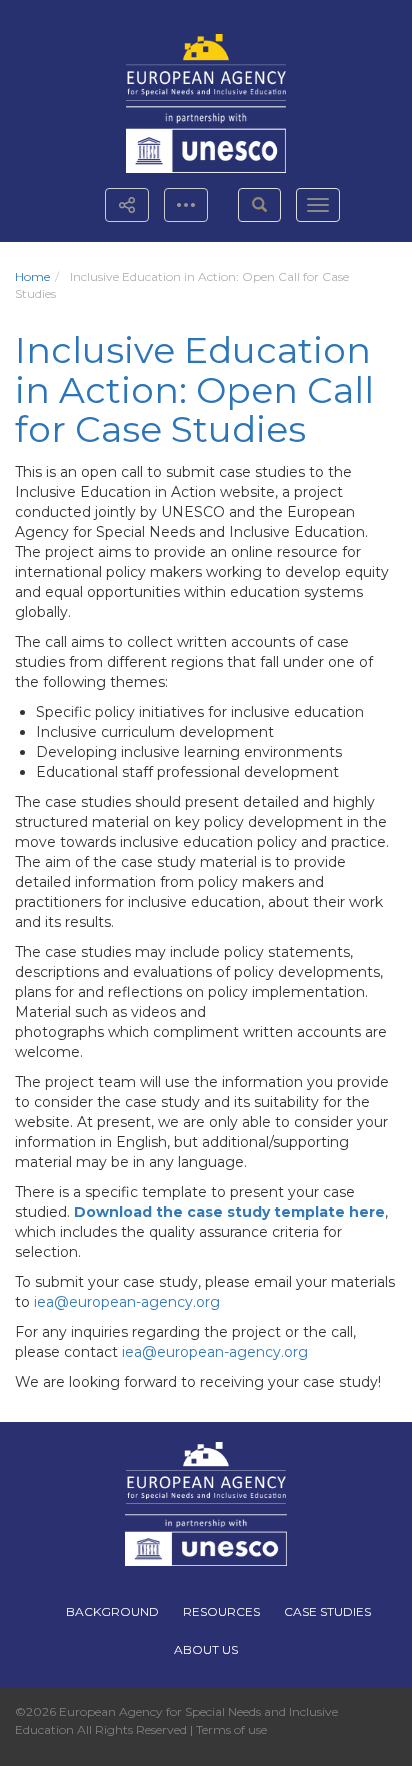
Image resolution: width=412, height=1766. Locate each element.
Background (112, 1611)
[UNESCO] (206, 139)
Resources (221, 1611)
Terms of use (231, 1729)
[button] (259, 205)
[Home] (206, 67)
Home (32, 276)
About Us (206, 1649)
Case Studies (327, 1611)
